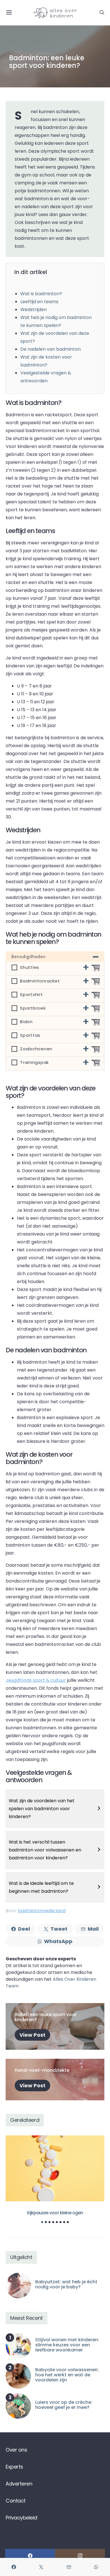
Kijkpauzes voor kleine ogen (55, 2213)
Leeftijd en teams (39, 302)
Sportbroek (33, 1008)
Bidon (26, 1022)
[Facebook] (30, 2556)
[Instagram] (80, 2556)
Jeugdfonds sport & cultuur (36, 1680)
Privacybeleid (21, 2518)
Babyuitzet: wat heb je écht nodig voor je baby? (66, 2284)
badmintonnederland (42, 1911)
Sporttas (30, 1035)
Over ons (16, 2450)
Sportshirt (31, 995)
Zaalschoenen (36, 1049)
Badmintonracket (40, 981)
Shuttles (30, 967)
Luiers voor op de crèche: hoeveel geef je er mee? (64, 2405)
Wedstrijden (34, 310)
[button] (42, 2222)
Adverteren (19, 2484)
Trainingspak (34, 1062)
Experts (14, 2467)
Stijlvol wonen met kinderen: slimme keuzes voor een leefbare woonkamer (67, 2345)
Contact (16, 2501)
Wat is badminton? (41, 294)
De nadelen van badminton (50, 349)
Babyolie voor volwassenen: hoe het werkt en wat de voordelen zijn (67, 2375)
